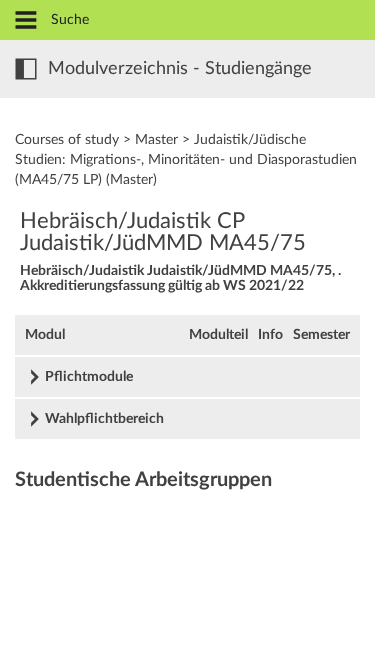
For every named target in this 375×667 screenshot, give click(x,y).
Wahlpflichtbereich (104, 419)
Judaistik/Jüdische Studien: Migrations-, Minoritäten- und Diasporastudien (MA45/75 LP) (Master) (186, 160)
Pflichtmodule (89, 377)
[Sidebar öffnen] (26, 69)
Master (156, 140)
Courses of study (67, 140)
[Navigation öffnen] (26, 21)
